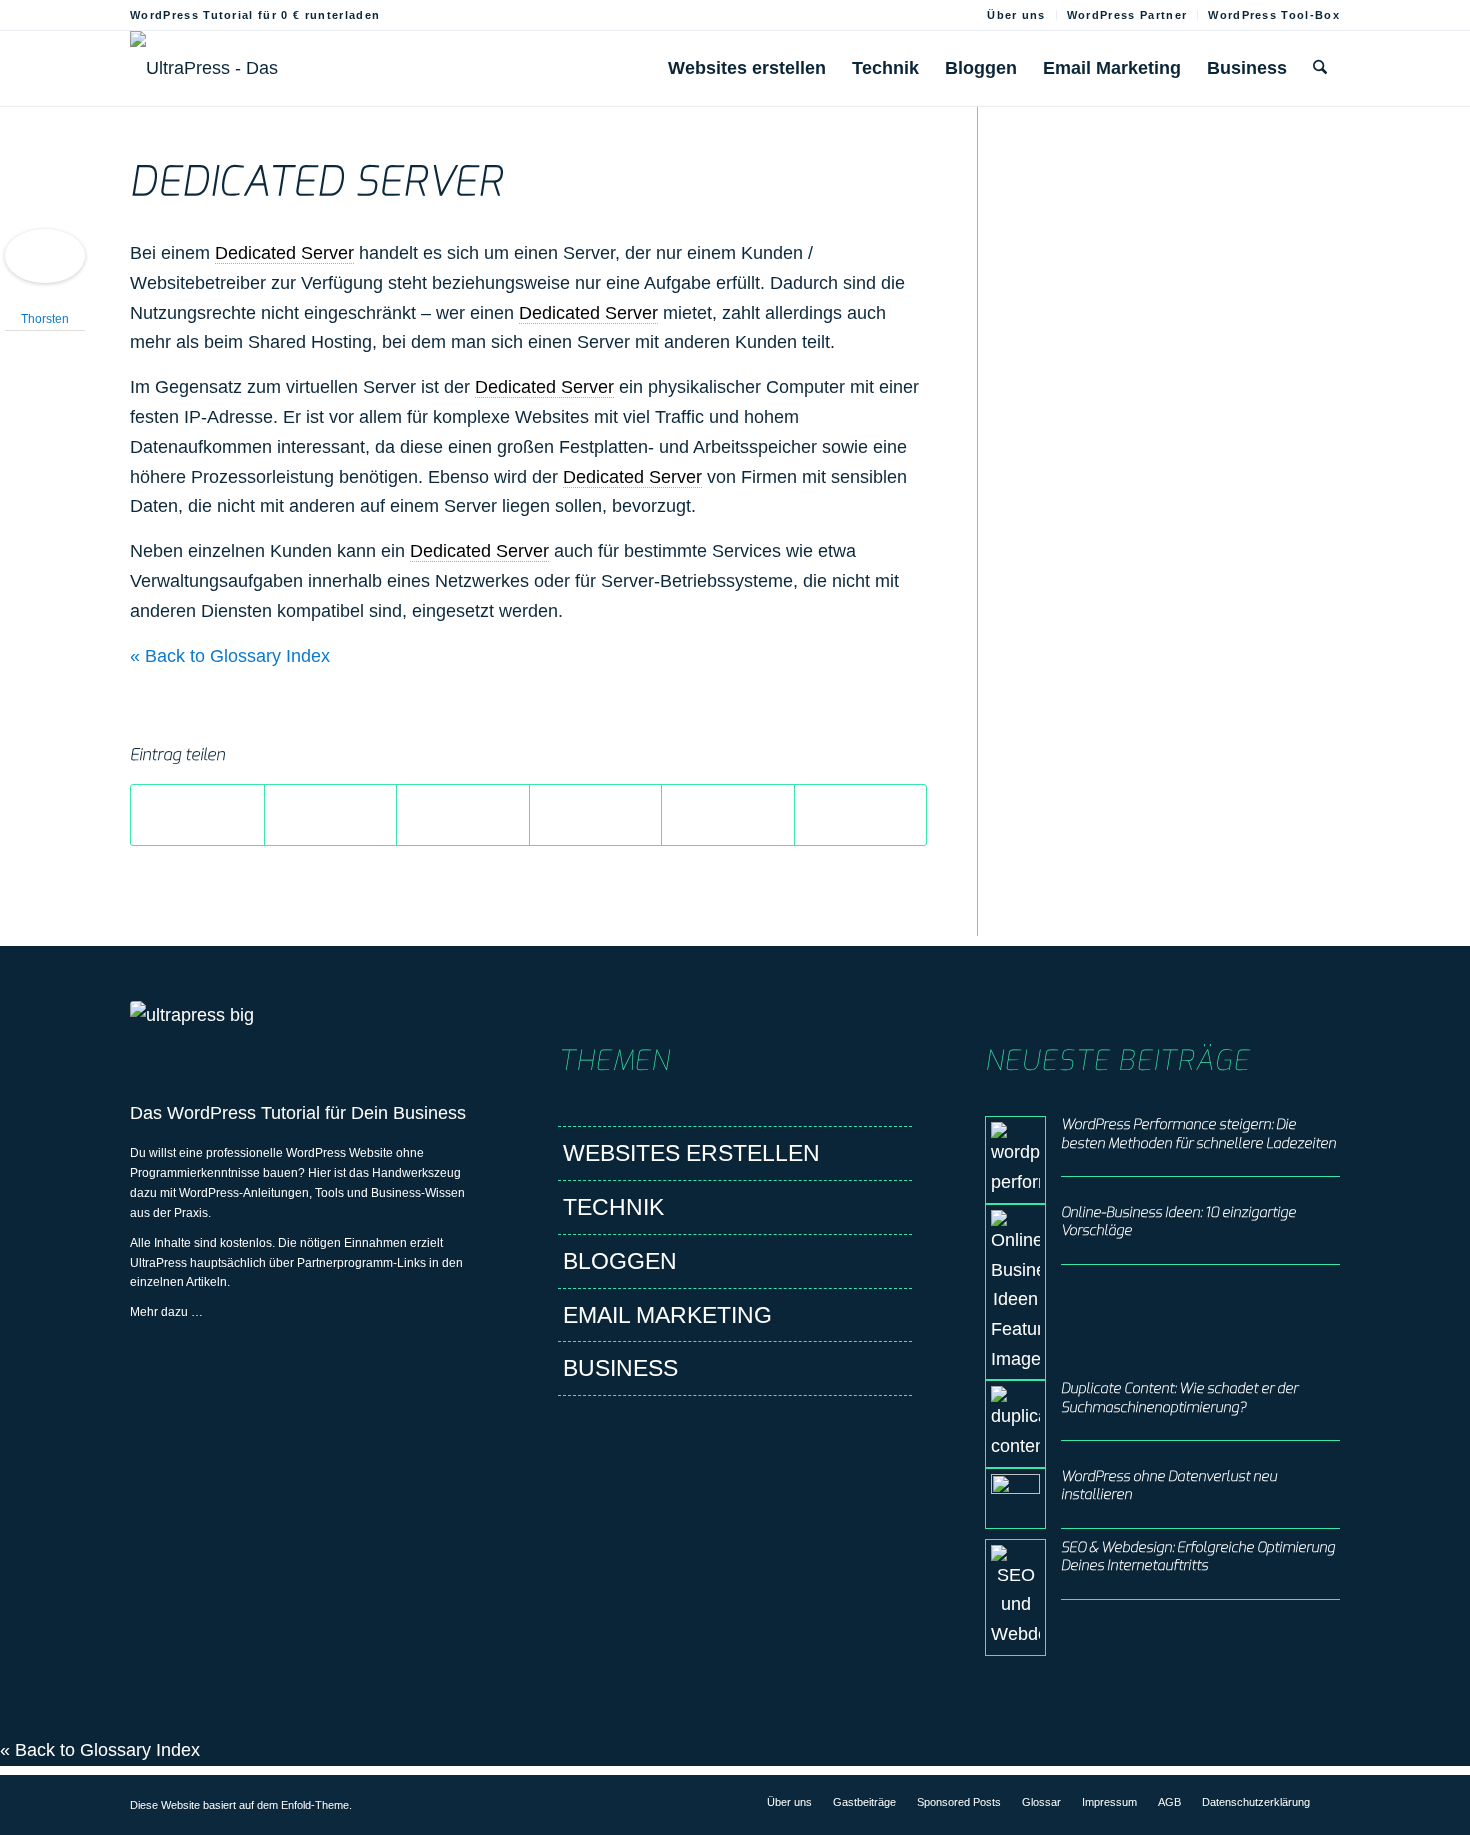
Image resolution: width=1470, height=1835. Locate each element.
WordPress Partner (1127, 15)
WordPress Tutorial (243, 1113)
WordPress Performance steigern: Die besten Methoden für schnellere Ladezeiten (1198, 1133)
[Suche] (1320, 68)
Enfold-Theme (315, 1805)
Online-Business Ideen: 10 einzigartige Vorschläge (1178, 1221)
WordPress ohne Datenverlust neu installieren (1169, 1485)
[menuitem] (1017, 15)
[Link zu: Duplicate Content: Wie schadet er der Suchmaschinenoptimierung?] (1015, 1423)
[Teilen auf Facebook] (197, 815)
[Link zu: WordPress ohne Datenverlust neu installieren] (1015, 1498)
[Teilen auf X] (331, 815)
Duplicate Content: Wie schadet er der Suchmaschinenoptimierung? (1179, 1397)
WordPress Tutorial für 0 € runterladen (255, 15)
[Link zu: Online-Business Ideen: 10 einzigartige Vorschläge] (1015, 1292)
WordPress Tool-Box (1274, 15)
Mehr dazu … (166, 1312)
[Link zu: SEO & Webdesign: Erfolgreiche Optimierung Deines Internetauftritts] (1015, 1597)
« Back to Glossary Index (230, 656)
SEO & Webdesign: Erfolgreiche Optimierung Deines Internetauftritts (1198, 1556)
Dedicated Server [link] (284, 253)
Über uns (1016, 15)
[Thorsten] (45, 277)
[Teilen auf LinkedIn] (728, 815)
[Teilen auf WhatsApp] (463, 815)
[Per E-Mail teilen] (861, 815)
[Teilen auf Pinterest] (596, 815)
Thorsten (45, 319)
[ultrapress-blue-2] (242, 68)
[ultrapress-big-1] (307, 1030)
